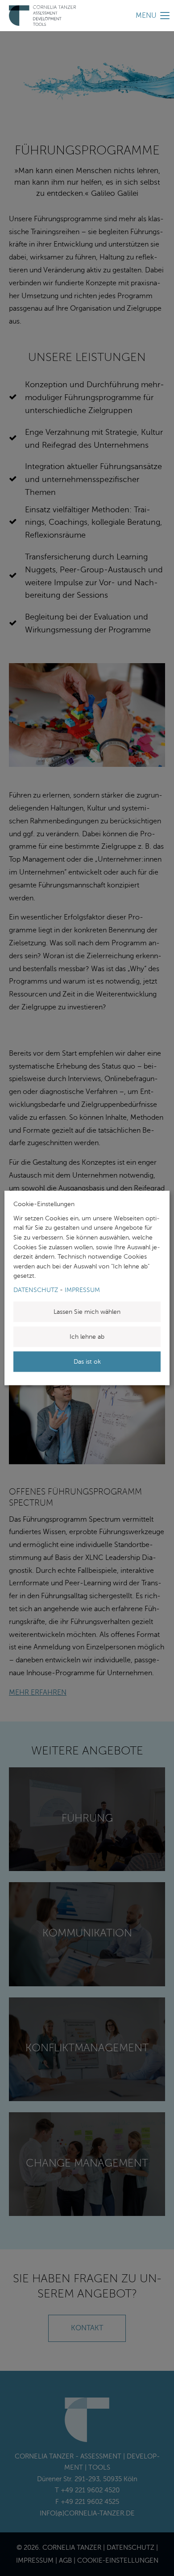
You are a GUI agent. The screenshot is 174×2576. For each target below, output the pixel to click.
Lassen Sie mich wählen (87, 1312)
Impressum (82, 1290)
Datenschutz (36, 1290)
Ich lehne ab (87, 1337)
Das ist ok (87, 1362)
